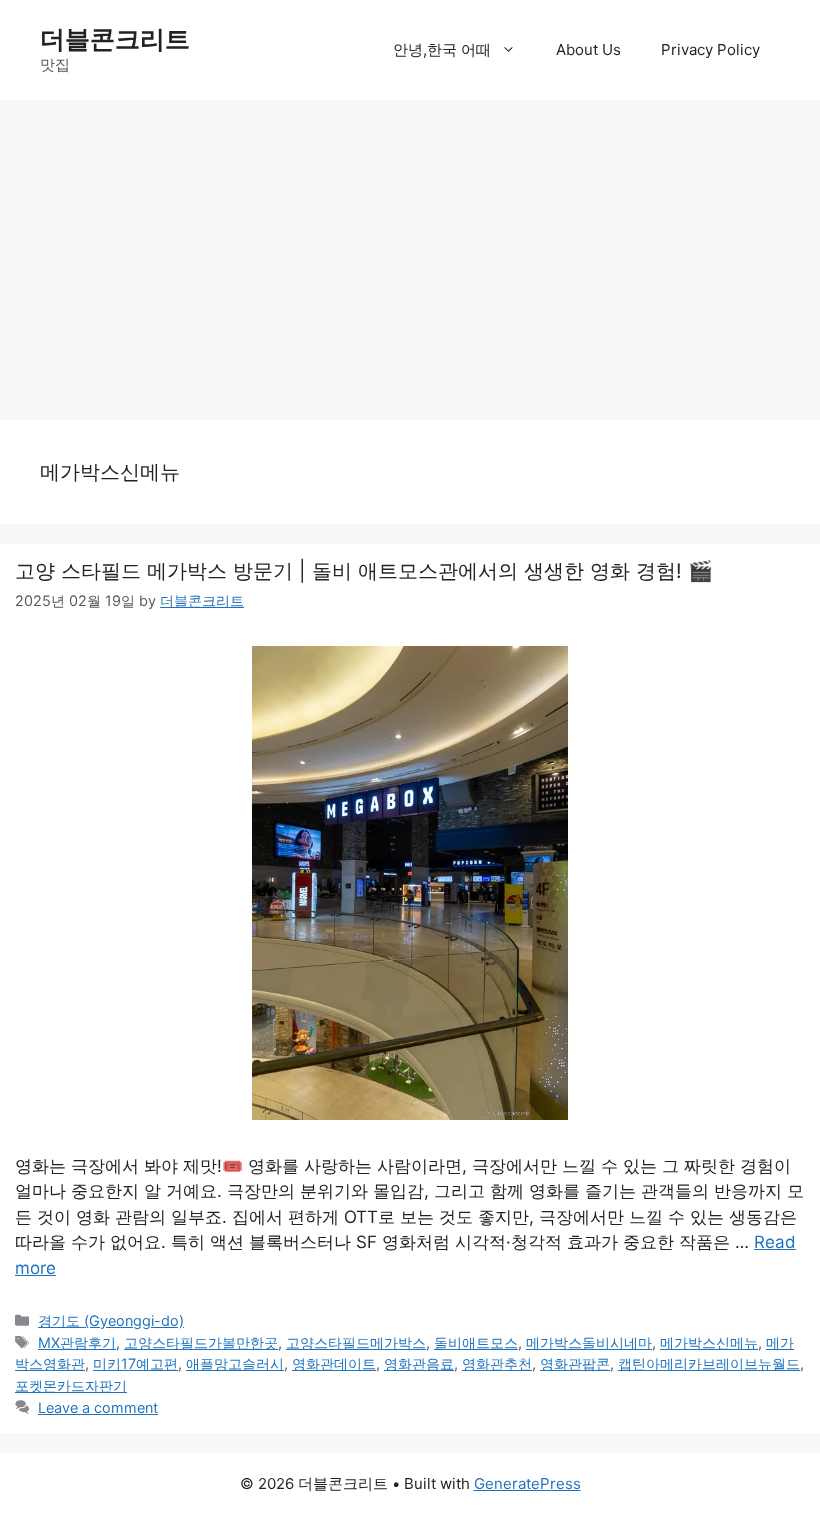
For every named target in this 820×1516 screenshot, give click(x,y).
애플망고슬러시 (235, 1363)
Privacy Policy (710, 49)
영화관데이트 (334, 1363)
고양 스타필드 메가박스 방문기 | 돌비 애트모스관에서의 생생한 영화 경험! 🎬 (364, 571)
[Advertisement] (410, 250)
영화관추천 (497, 1363)
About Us (588, 49)
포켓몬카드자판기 (71, 1385)
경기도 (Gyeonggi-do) (111, 1320)
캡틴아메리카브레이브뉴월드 (709, 1363)
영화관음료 (419, 1363)
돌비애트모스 (476, 1342)
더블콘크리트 (115, 39)
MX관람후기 (77, 1342)
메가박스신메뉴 (709, 1342)
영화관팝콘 (575, 1363)
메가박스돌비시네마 (589, 1342)
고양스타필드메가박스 (356, 1342)
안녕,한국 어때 (442, 49)
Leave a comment (98, 1407)
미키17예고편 (135, 1363)
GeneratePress (527, 1483)
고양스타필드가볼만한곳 (201, 1342)
